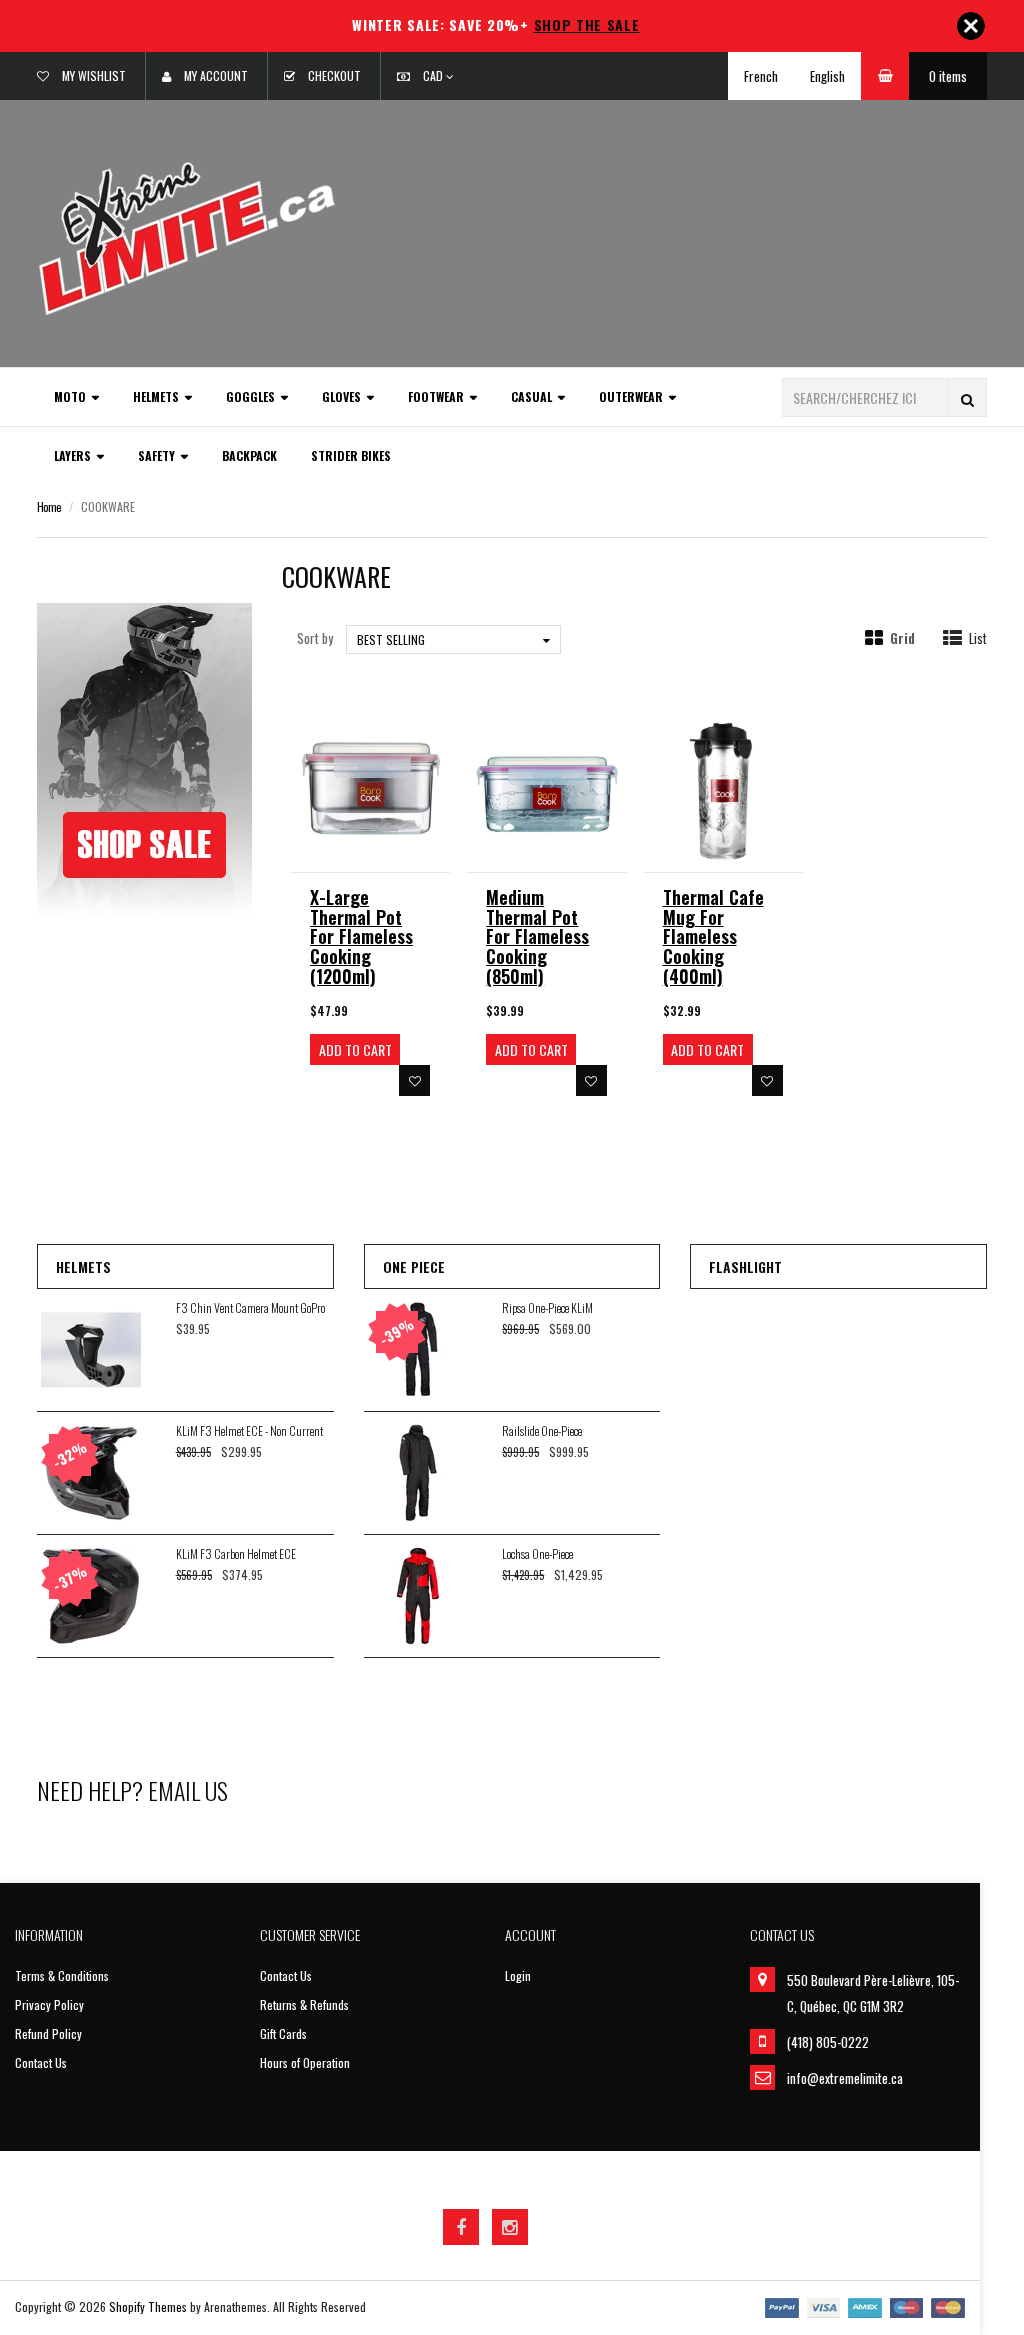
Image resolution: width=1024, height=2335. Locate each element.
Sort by (315, 638)
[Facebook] (461, 2227)
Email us (188, 1790)
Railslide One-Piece (542, 1430)
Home (49, 506)
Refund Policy (48, 2033)
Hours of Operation (305, 2062)
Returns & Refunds (304, 2004)
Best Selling (391, 639)
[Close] (971, 26)
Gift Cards (283, 2033)
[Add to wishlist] (414, 1080)
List (978, 638)
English (827, 76)
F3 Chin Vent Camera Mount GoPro (250, 1307)
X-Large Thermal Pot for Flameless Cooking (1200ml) (361, 936)
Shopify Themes (148, 2306)
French (761, 76)
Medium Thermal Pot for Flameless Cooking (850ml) (537, 936)
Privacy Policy (49, 2004)
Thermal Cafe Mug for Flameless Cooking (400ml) (713, 936)
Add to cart (355, 1049)
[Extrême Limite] (187, 236)
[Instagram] (510, 2227)
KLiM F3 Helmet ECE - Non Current (249, 1430)
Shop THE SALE (587, 24)
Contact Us (41, 2062)
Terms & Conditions (62, 1975)
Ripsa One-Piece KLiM (547, 1307)
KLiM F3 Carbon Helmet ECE (236, 1553)
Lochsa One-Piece (537, 1553)
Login (518, 1975)
